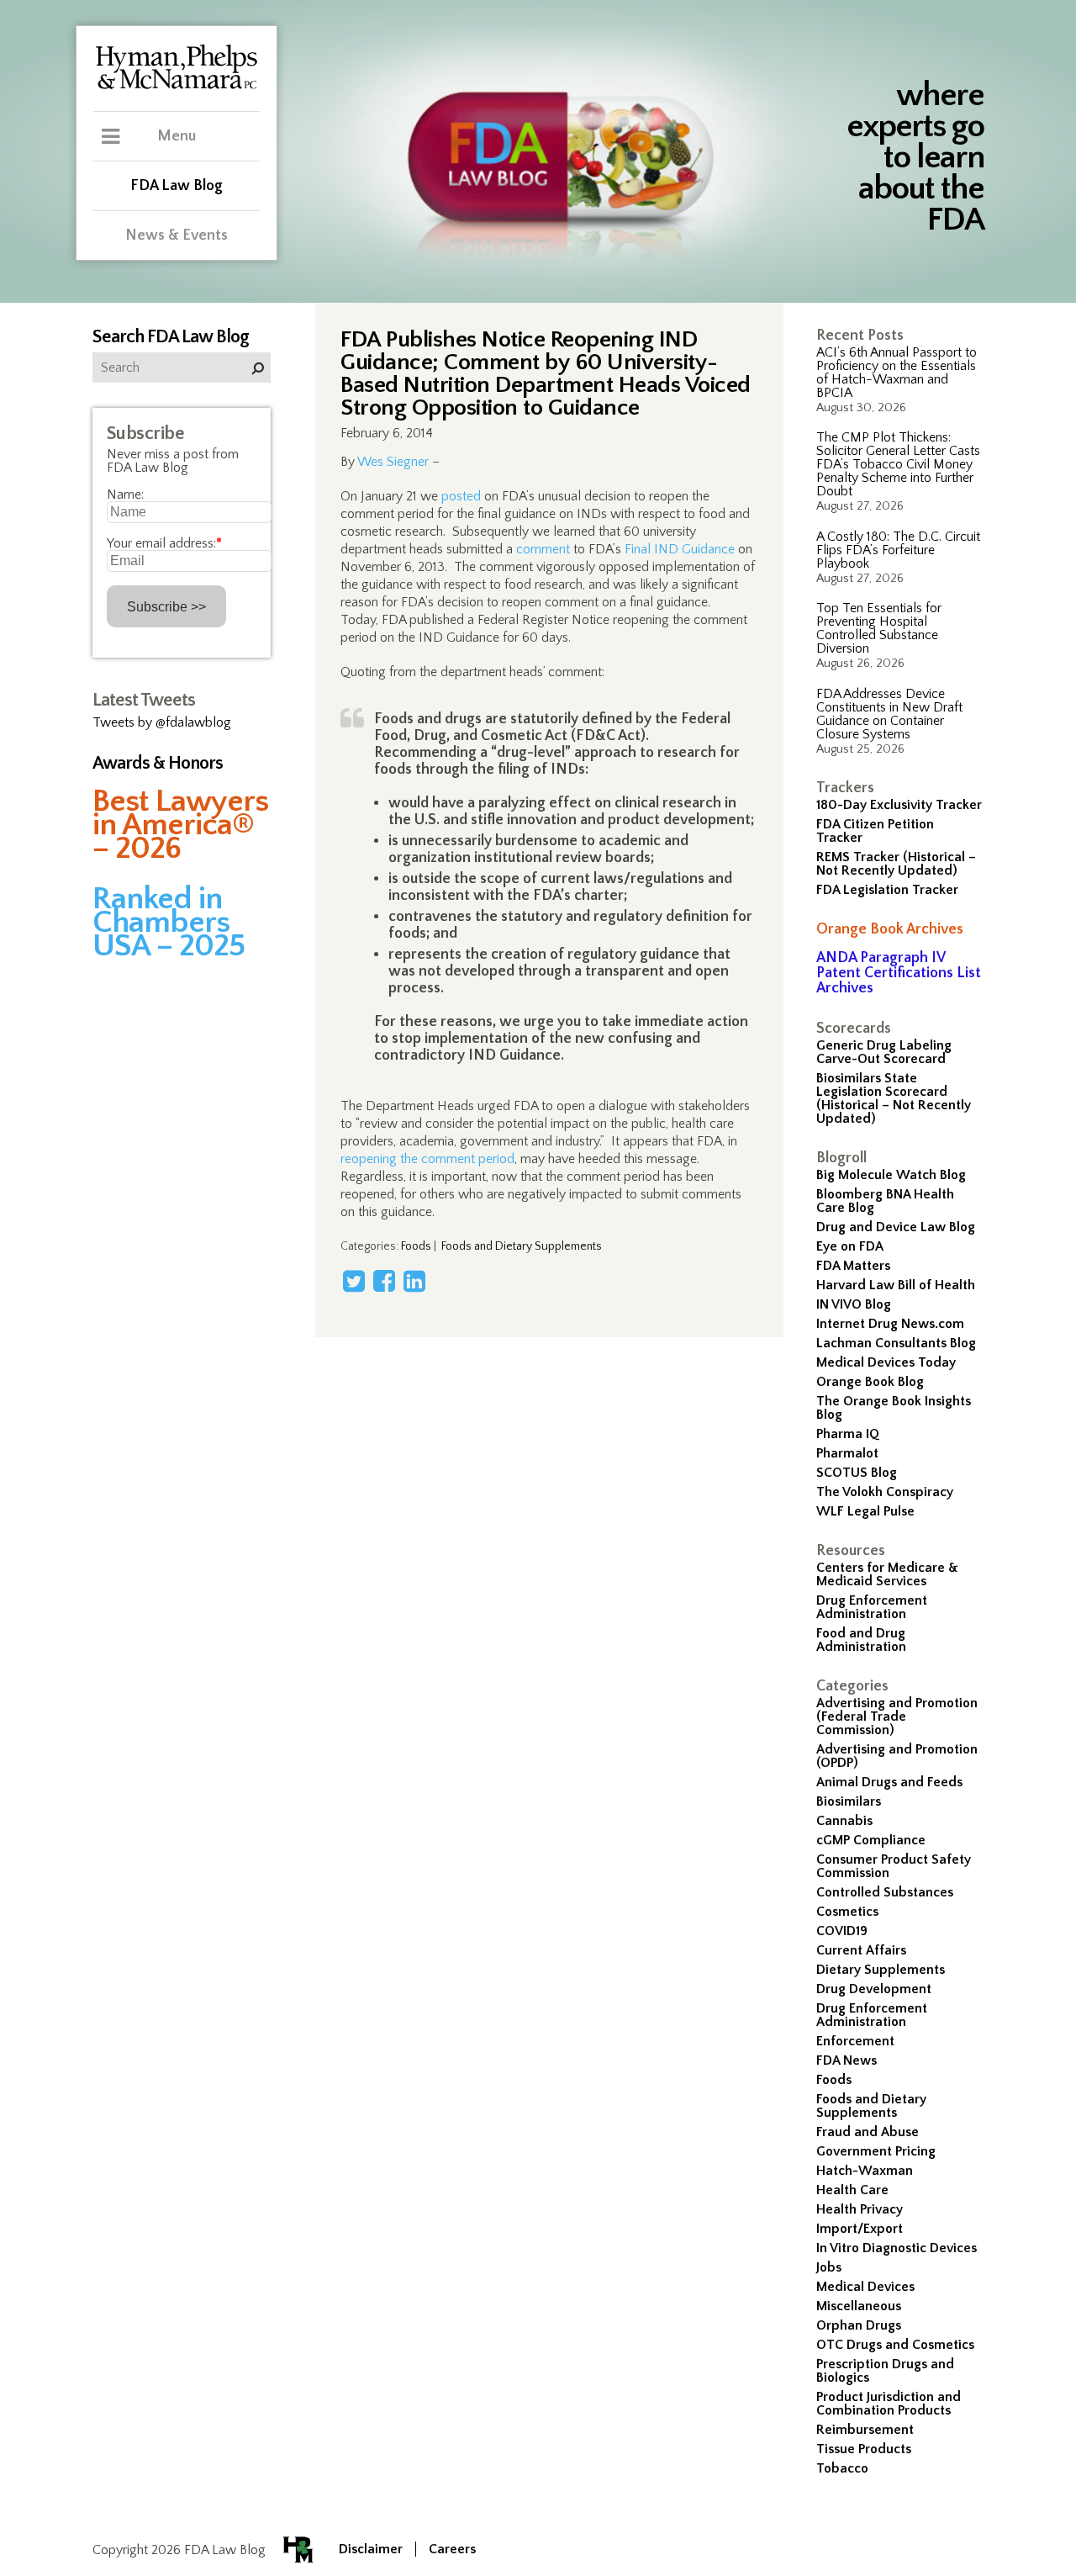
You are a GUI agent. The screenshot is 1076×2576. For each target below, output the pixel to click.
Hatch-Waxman (865, 2171)
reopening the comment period (427, 1159)
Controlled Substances (885, 1892)
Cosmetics (847, 1912)
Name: (125, 495)
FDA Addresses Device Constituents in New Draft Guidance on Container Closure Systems (889, 714)
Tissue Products (864, 2449)
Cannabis (844, 1821)
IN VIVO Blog (854, 1304)
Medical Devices (865, 2287)
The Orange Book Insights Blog (894, 1408)
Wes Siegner (393, 462)
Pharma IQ (848, 1434)
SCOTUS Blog (857, 1473)
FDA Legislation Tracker (887, 890)
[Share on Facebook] (384, 1281)
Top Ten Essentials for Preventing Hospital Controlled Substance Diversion (879, 628)
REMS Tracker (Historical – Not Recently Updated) (896, 864)
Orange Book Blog (870, 1382)
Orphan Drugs (859, 2325)
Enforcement (855, 2041)
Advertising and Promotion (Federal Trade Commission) (897, 1716)
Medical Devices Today (886, 1362)
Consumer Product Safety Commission (894, 1866)
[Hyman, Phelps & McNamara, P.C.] (177, 87)
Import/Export (860, 2229)
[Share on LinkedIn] (414, 1281)
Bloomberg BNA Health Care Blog (885, 1201)
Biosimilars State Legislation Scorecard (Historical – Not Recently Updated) (894, 1098)
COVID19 (842, 1931)
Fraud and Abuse (868, 2132)
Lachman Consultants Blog (896, 1343)
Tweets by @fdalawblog (162, 722)
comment (543, 549)
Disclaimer (371, 2549)
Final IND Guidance (680, 549)
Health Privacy (860, 2209)
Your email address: (164, 543)
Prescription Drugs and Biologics (885, 2371)
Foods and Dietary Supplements (871, 2106)
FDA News (847, 2060)
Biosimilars (849, 1801)
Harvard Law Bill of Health (896, 1285)
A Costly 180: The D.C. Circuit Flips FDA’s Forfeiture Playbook (898, 550)
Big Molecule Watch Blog (891, 1175)
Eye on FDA (850, 1246)
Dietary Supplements (881, 1970)
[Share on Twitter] (354, 1281)
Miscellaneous (859, 2306)
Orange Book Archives (890, 929)
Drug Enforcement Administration (872, 1607)
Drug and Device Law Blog (896, 1227)
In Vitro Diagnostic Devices (897, 2248)
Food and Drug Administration (861, 1640)
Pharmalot (847, 1453)
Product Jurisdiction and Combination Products (889, 2404)
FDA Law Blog (177, 186)
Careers (452, 2549)
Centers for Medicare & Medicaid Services (887, 1574)
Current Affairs (861, 1950)
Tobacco (842, 2468)
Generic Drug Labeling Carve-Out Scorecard (884, 1052)
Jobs (829, 2267)
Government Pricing (876, 2151)
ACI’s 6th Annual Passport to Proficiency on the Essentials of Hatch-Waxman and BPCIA (897, 373)
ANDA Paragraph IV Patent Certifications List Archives (899, 973)
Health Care (852, 2190)
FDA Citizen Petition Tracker (875, 831)
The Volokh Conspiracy (885, 1492)
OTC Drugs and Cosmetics (895, 2345)
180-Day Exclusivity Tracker (899, 805)
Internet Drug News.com (890, 1324)
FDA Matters (853, 1266)
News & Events (177, 235)
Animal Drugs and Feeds (889, 1782)
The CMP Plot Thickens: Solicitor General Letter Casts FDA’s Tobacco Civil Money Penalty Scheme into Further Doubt (898, 464)
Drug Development (874, 1989)
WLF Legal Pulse (865, 1511)
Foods (834, 2080)
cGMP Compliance (871, 1840)
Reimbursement (865, 2430)
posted (461, 496)
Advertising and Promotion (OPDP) (897, 1756)
